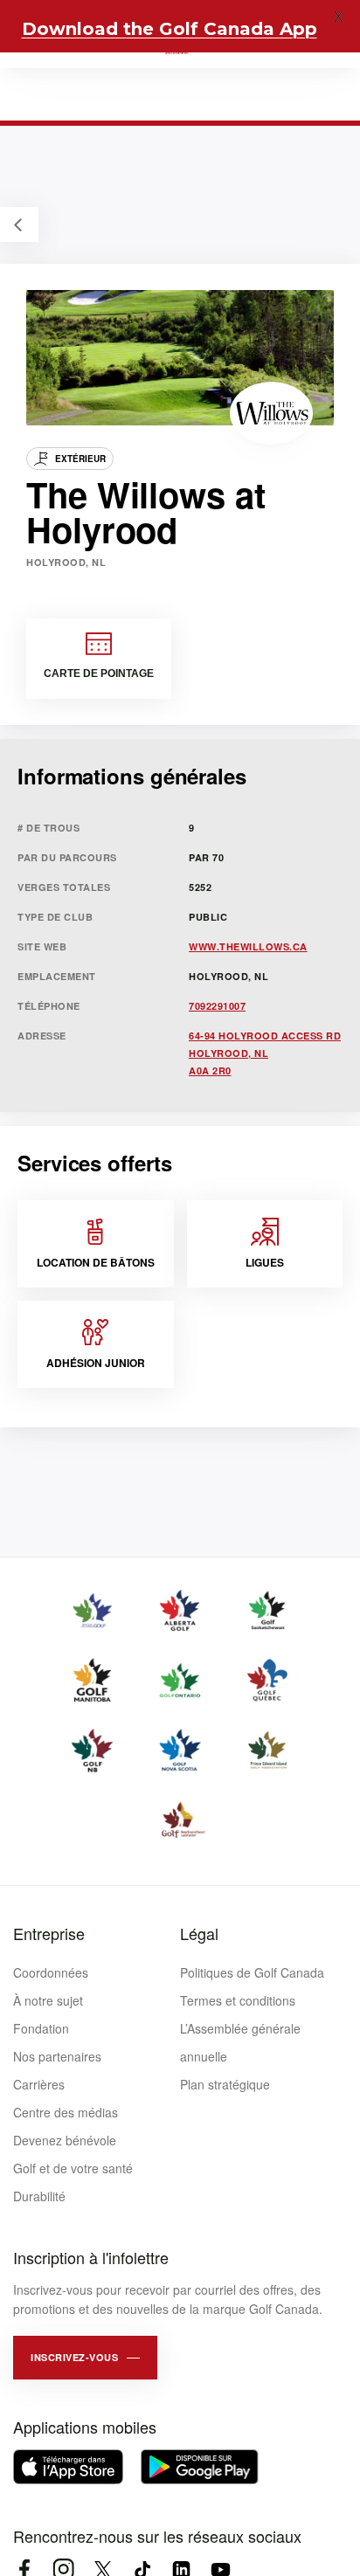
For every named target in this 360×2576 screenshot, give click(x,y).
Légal (199, 1933)
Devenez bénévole (65, 2140)
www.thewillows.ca (248, 946)
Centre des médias (66, 2112)
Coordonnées (51, 1972)
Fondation (41, 2028)
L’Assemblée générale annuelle (240, 2042)
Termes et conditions (238, 2000)
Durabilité (39, 2196)
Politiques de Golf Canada (252, 1972)
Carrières (39, 2084)
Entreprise (49, 1933)
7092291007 (217, 1006)
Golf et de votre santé (73, 2168)
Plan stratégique (225, 2084)
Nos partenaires (57, 2056)
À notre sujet (48, 2000)
